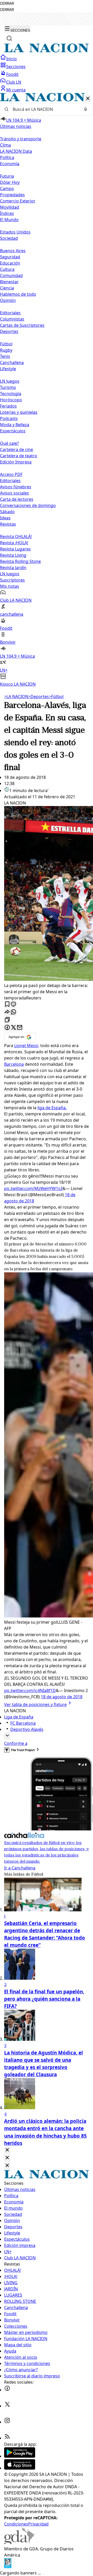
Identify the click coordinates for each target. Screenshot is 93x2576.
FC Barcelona (23, 1723)
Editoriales (10, 313)
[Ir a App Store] (20, 2468)
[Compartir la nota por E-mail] (20, 1028)
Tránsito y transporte (21, 139)
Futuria (7, 176)
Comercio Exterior (18, 201)
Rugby (6, 350)
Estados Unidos (15, 232)
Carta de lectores (17, 499)
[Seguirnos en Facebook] (7, 2390)
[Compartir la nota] (7, 1012)
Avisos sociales (14, 493)
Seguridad (10, 257)
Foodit (12, 74)
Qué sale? (9, 443)
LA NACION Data (16, 151)
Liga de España (19, 1717)
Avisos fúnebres (16, 487)
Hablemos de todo (18, 294)
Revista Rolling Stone (20, 561)
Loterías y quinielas (19, 412)
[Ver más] (7, 1736)
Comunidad (11, 275)
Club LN (14, 82)
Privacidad (38, 2524)
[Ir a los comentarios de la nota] (13, 1004)
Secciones (16, 67)
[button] (47, 390)
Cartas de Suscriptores (22, 325)
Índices (7, 213)
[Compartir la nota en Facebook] (7, 1028)
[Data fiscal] (8, 2567)
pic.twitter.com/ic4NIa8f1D (30, 1690)
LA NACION (16, 696)
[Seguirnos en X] (7, 2406)
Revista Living (13, 555)
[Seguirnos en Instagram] (7, 2422)
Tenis (5, 356)
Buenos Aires (13, 251)
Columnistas (12, 319)
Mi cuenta (16, 90)
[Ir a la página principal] (47, 51)
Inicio (11, 59)
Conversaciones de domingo (28, 505)
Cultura (7, 269)
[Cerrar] (88, 99)
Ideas (5, 518)
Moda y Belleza (15, 425)
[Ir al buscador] (9, 38)
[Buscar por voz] (86, 109)
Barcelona (14, 1064)
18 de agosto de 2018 (62, 1697)
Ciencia (7, 288)
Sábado (7, 512)
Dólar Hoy (10, 182)
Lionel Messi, (27, 1046)
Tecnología (11, 394)
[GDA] (19, 2543)
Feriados (8, 406)
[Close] (7, 2150)
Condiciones (16, 2524)
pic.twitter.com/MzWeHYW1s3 (33, 1188)
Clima (5, 145)
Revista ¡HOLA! (14, 543)
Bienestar (9, 282)
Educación (10, 263)
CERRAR (7, 3)
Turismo (8, 387)
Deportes (38, 696)
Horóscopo (11, 400)
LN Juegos (10, 381)
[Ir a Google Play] (20, 2456)
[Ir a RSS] (7, 2438)
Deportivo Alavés (27, 1729)
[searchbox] (44, 109)
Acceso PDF (11, 474)
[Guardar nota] (7, 1004)
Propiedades (12, 195)
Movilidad (10, 207)
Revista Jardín (13, 568)
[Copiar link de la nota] (7, 1020)
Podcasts (9, 418)
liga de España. (52, 1108)
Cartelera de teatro (19, 456)
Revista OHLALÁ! (16, 536)
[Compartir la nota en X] (13, 1028)
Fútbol (6, 344)
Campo (7, 188)
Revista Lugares (15, 549)
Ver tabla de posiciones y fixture (35, 1704)
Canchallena (12, 362)
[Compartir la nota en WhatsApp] (13, 1012)
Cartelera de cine (17, 449)
